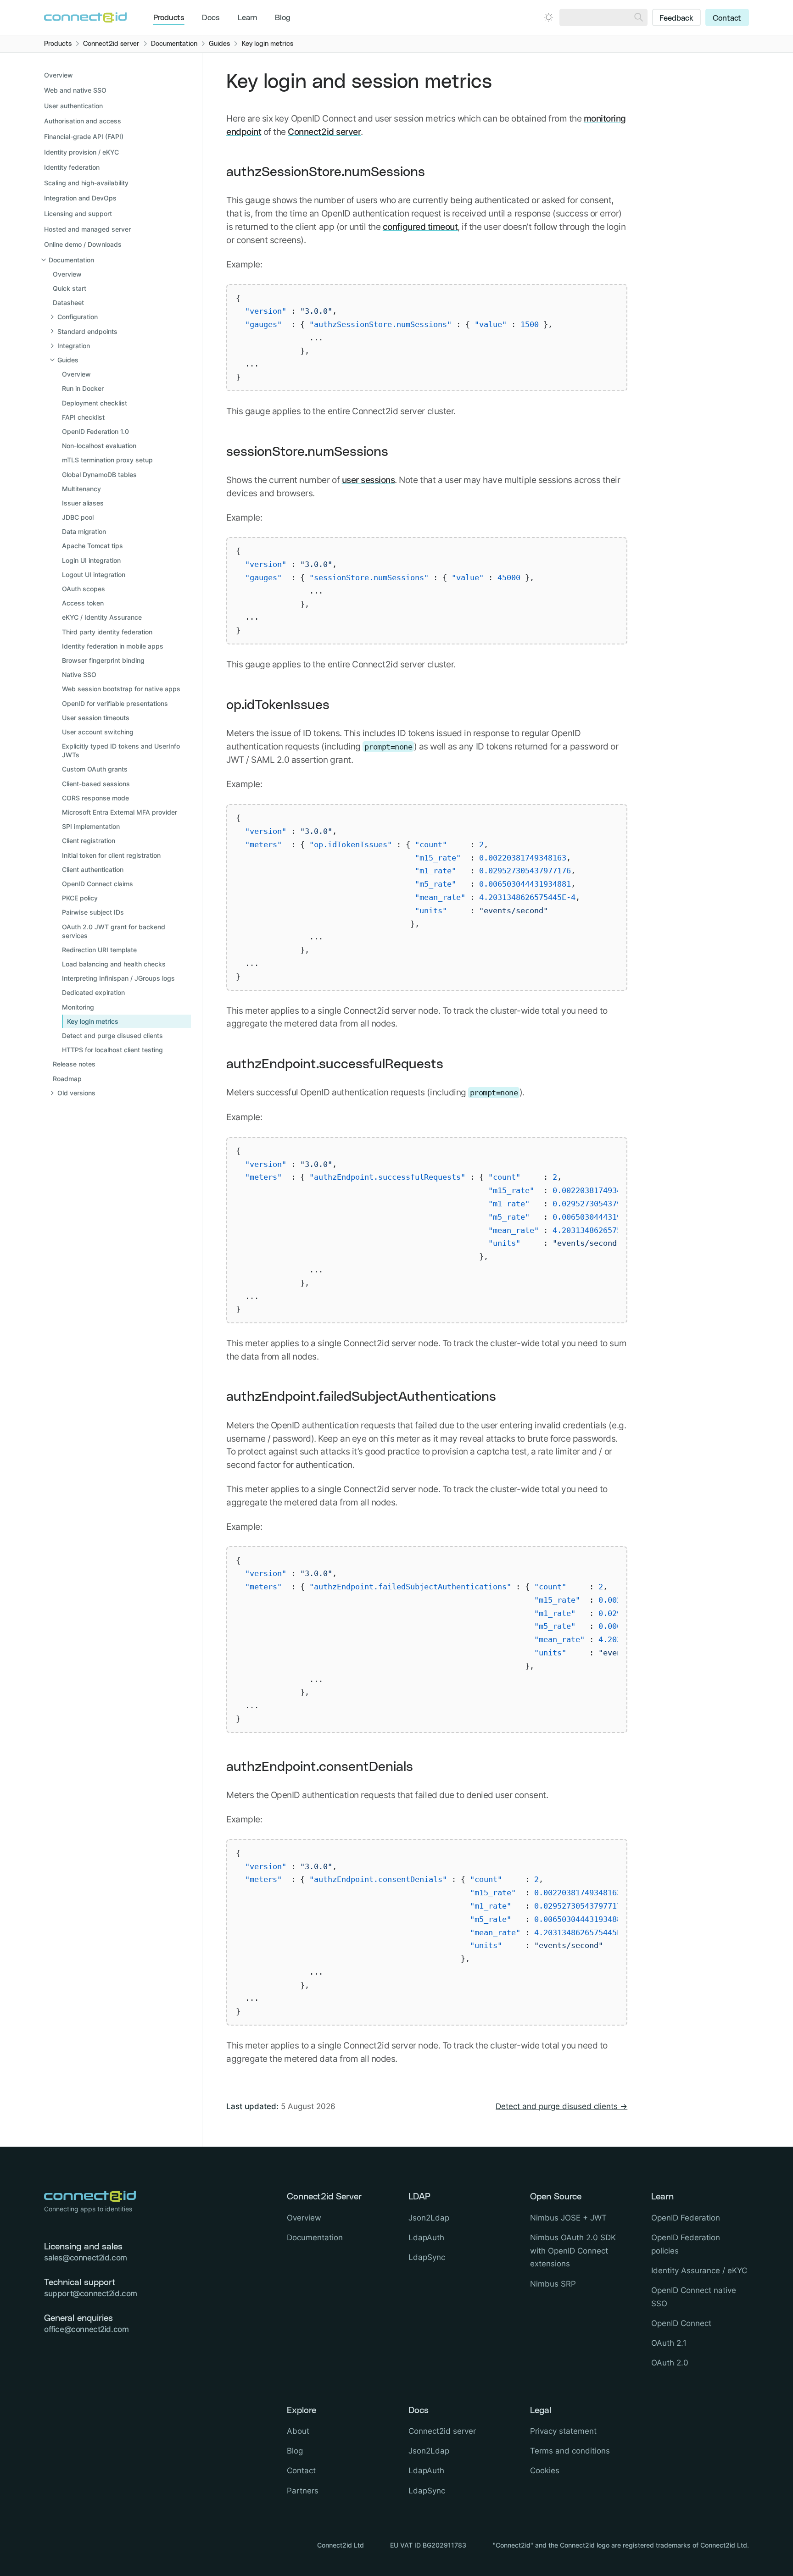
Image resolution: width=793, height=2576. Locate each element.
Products (169, 18)
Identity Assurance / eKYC (699, 2271)
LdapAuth (426, 2237)
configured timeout (420, 227)
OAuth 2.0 (670, 2363)
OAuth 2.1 (669, 2343)
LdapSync (427, 2257)
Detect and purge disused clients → (561, 2106)
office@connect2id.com (86, 2329)
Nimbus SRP (553, 2284)
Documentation (315, 2237)
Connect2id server (324, 132)
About (298, 2431)
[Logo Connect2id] (85, 17)
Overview (59, 75)
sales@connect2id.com (86, 2258)
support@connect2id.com (91, 2293)
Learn (248, 18)
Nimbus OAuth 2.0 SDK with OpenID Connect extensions (573, 2251)
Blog (283, 18)
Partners (303, 2491)
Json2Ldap (429, 2218)
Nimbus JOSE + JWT (568, 2218)
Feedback (676, 18)
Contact (727, 18)
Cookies (545, 2471)
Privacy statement (563, 2431)
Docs (211, 18)
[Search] (639, 17)
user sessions (369, 480)
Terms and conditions (570, 2451)
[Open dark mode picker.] (549, 17)
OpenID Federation (686, 2218)
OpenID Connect (681, 2323)
